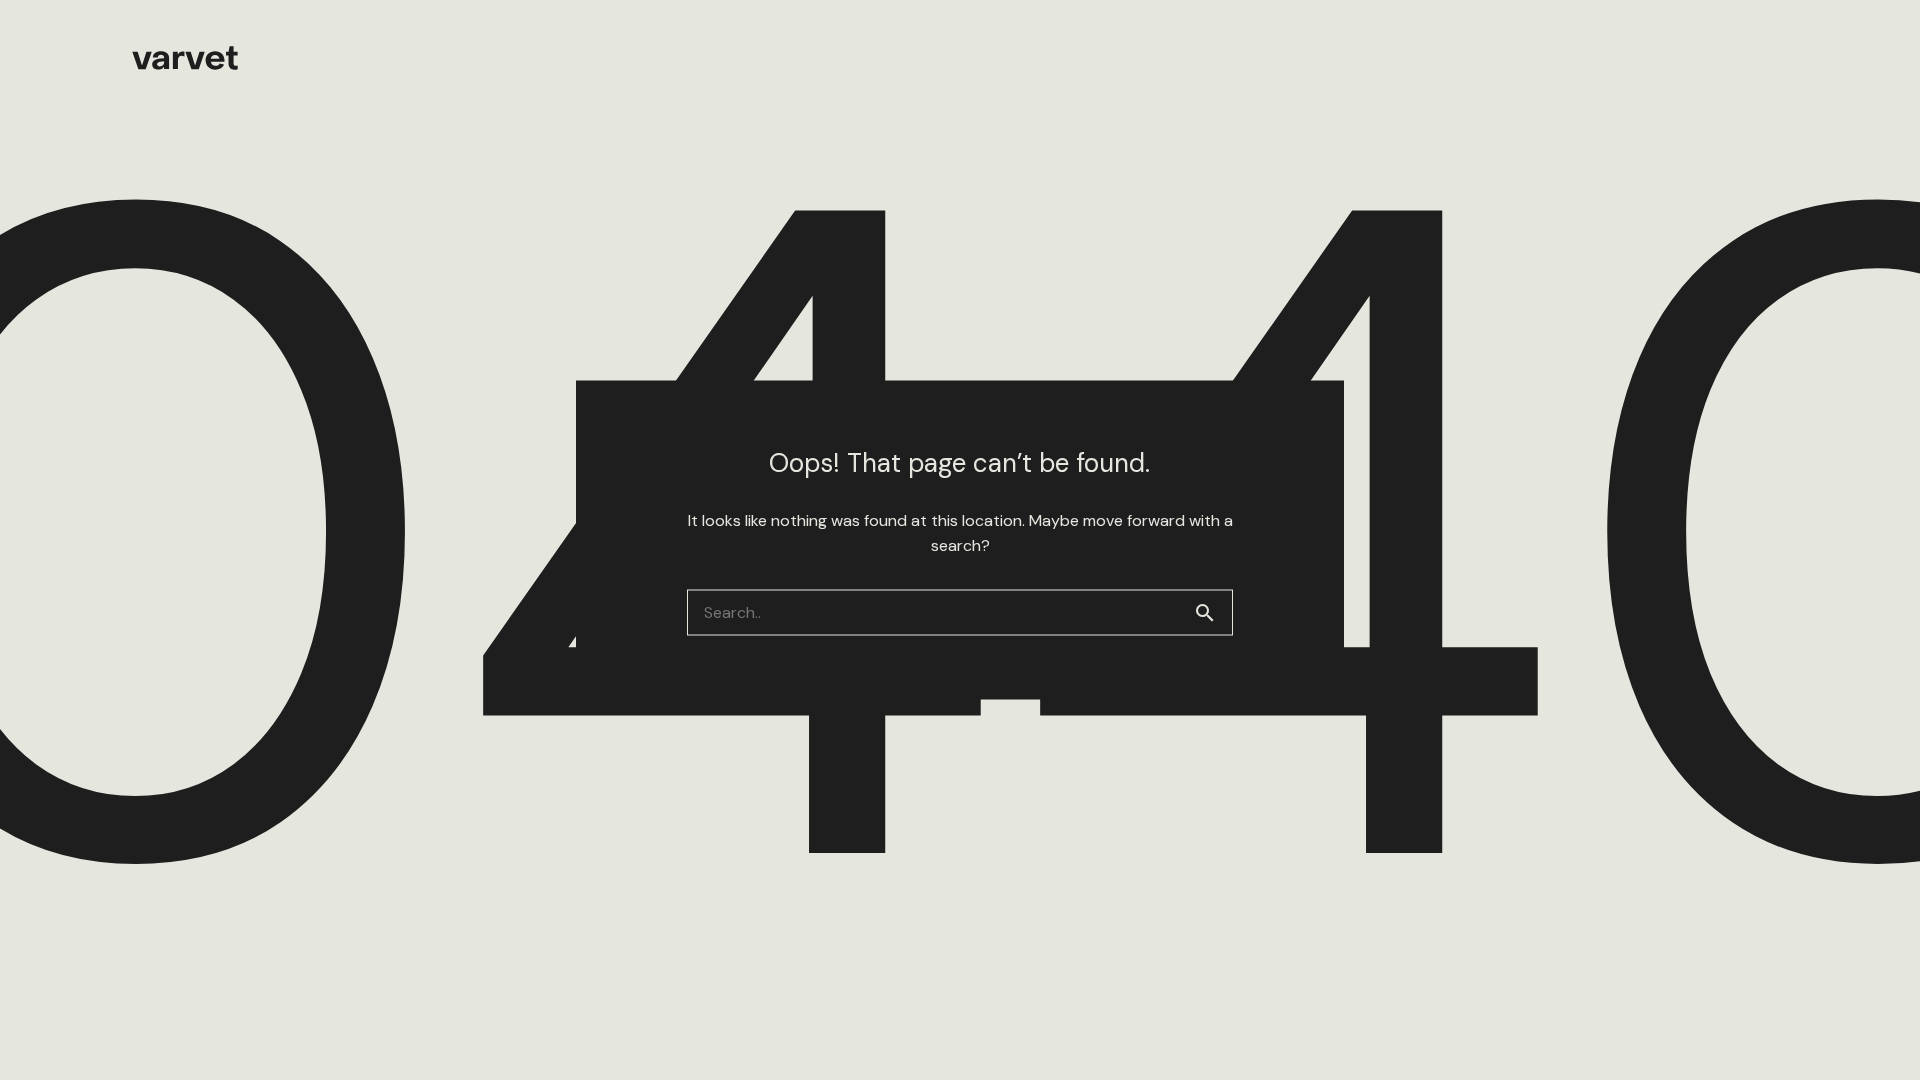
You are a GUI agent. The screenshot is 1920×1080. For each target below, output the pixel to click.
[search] (1213, 613)
